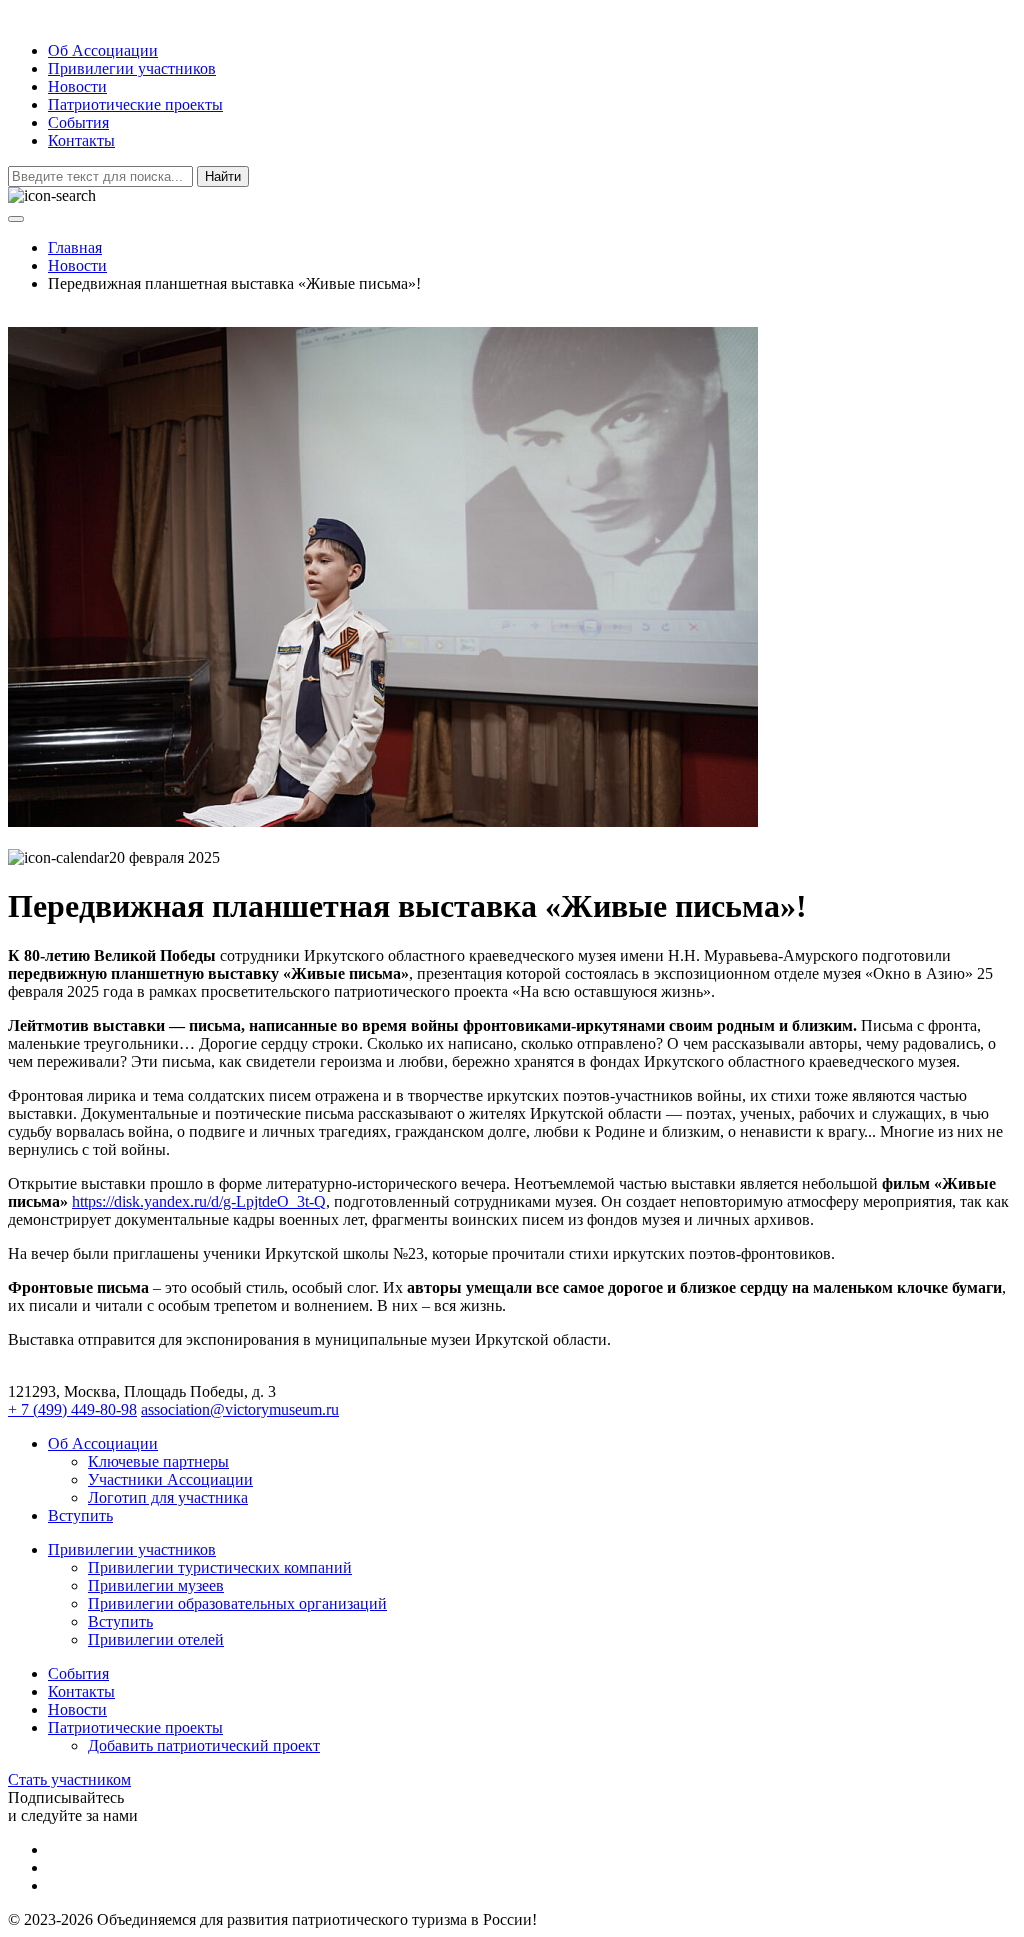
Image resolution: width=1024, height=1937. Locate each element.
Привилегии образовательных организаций (237, 1603)
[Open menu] (16, 219)
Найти (223, 176)
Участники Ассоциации (170, 1479)
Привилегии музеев (156, 1585)
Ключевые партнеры (158, 1461)
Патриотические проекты (135, 104)
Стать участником (69, 1779)
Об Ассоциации (103, 50)
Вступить (80, 1515)
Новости (77, 86)
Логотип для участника (168, 1497)
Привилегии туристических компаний (220, 1567)
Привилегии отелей (156, 1639)
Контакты (81, 140)
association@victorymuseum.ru (240, 1409)
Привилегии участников (132, 68)
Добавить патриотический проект (204, 1745)
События (78, 122)
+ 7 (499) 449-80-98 (72, 1409)
